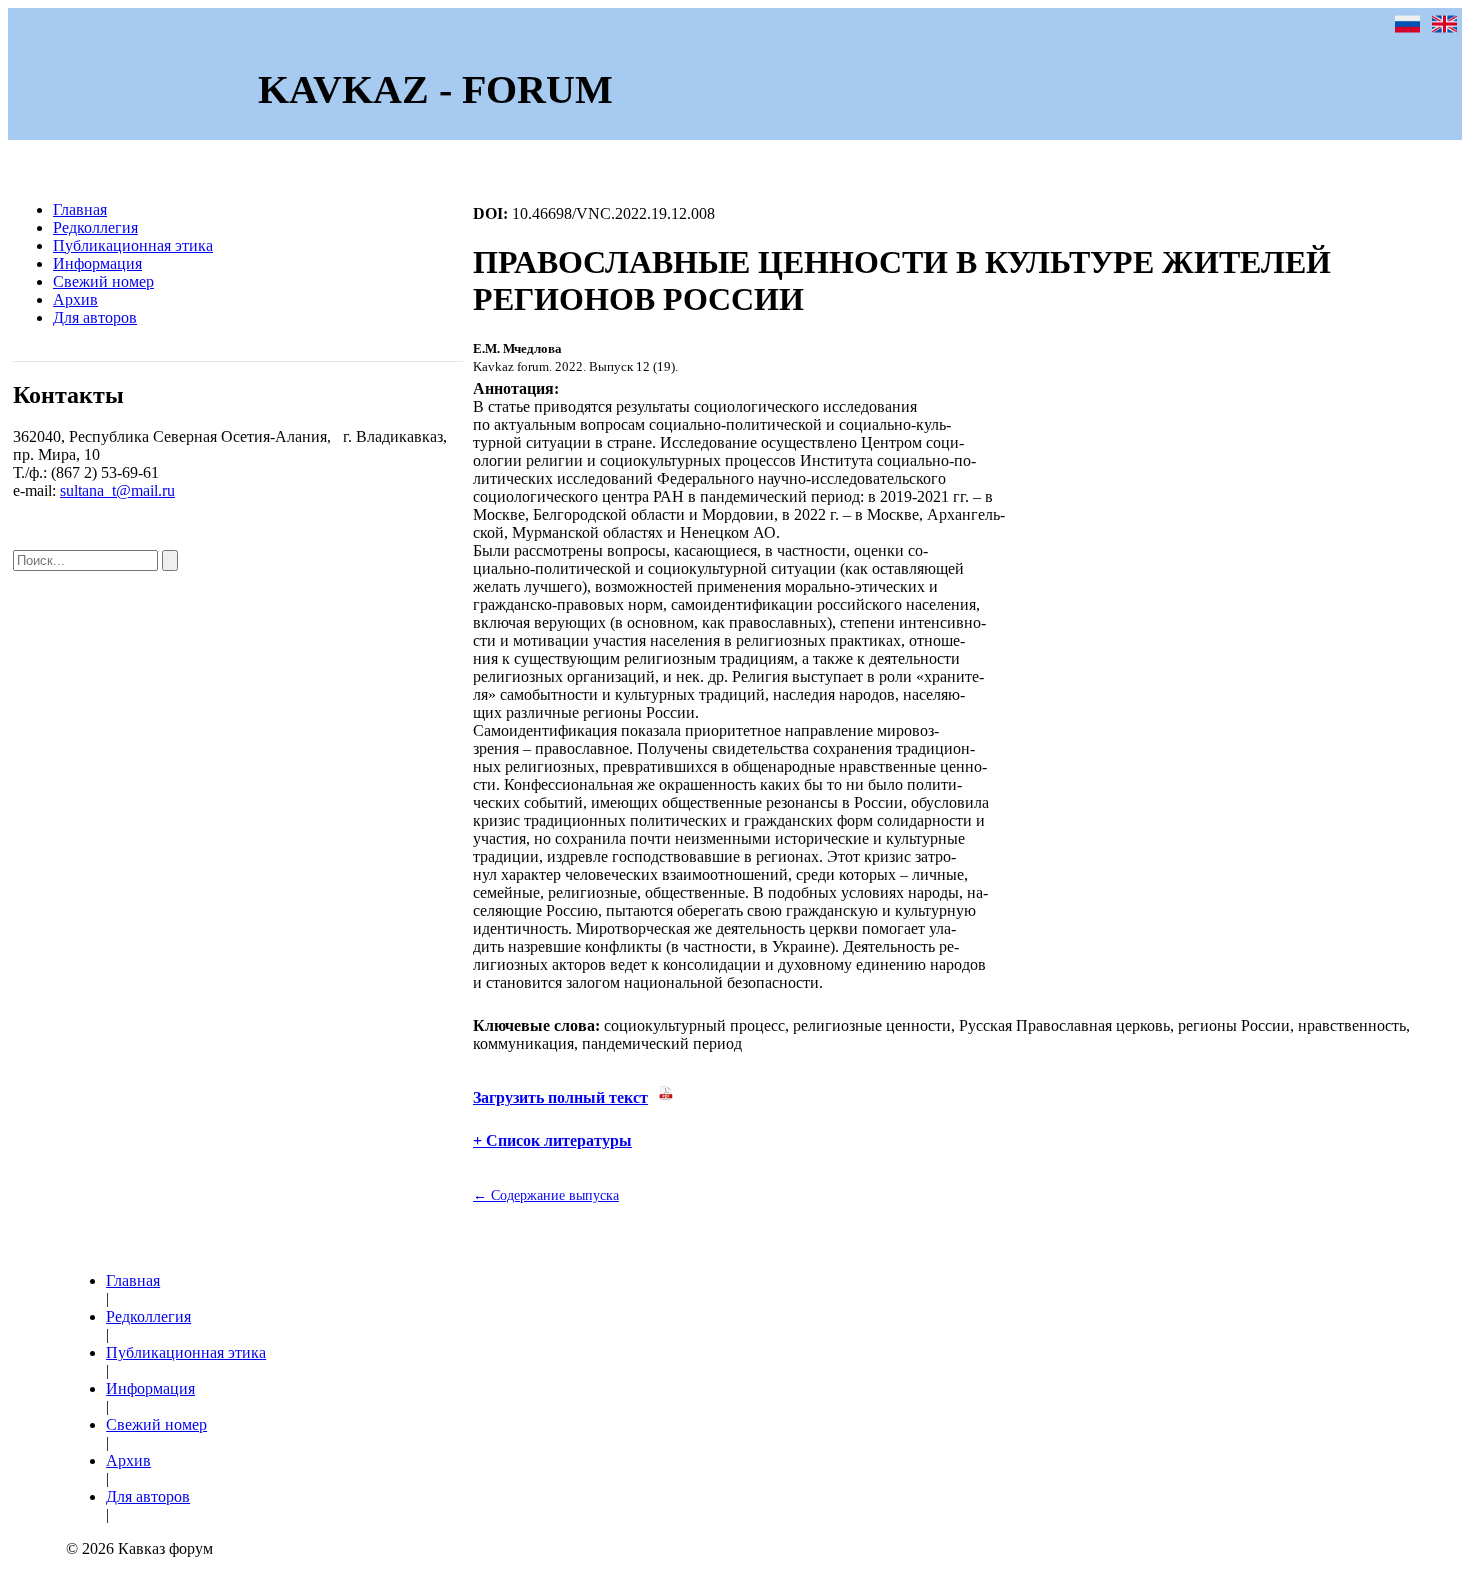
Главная (80, 209)
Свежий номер (103, 281)
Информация (97, 263)
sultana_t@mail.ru (117, 490)
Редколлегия (95, 227)
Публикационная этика (133, 245)
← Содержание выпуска (546, 1195)
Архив (75, 299)
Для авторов (95, 317)
